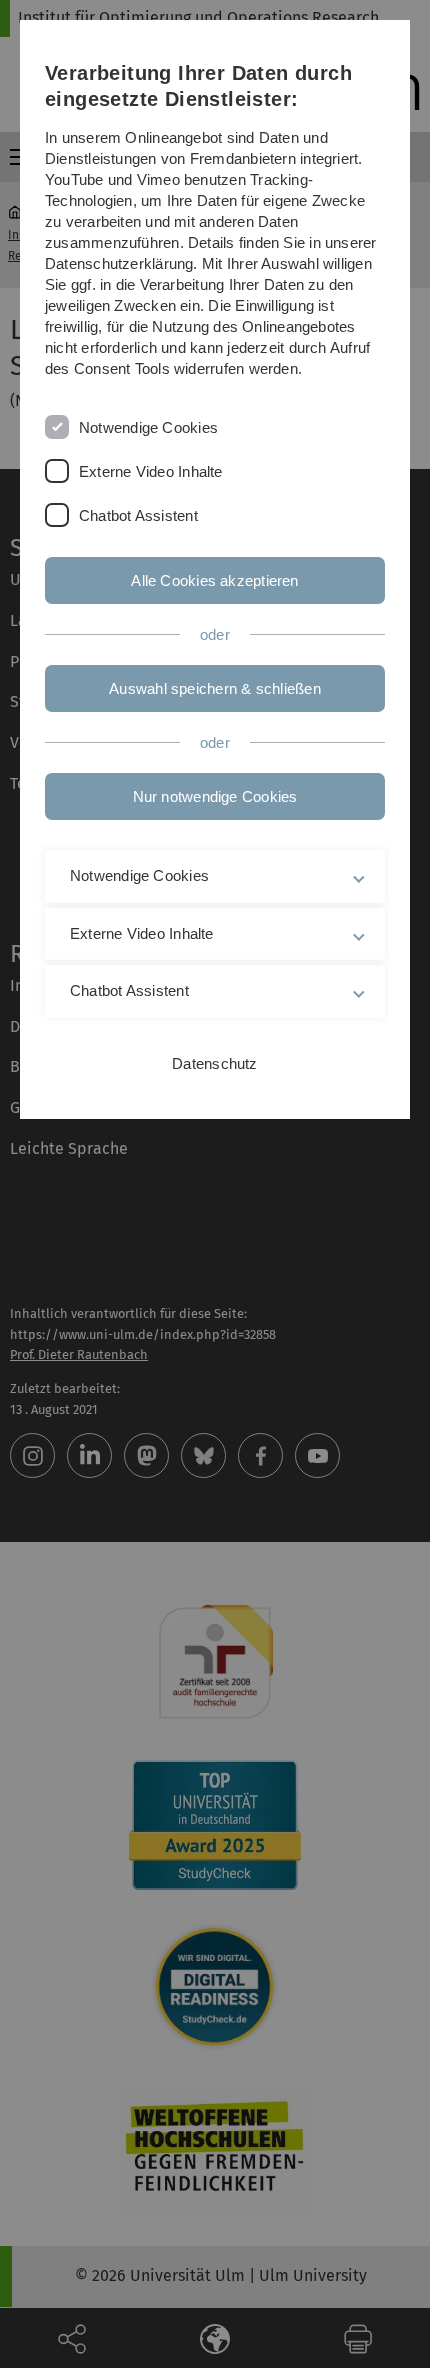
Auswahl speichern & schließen (215, 688)
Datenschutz (214, 1063)
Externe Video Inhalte (151, 471)
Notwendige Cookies (148, 427)
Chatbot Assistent (138, 515)
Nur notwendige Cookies (215, 796)
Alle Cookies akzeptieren (214, 580)
